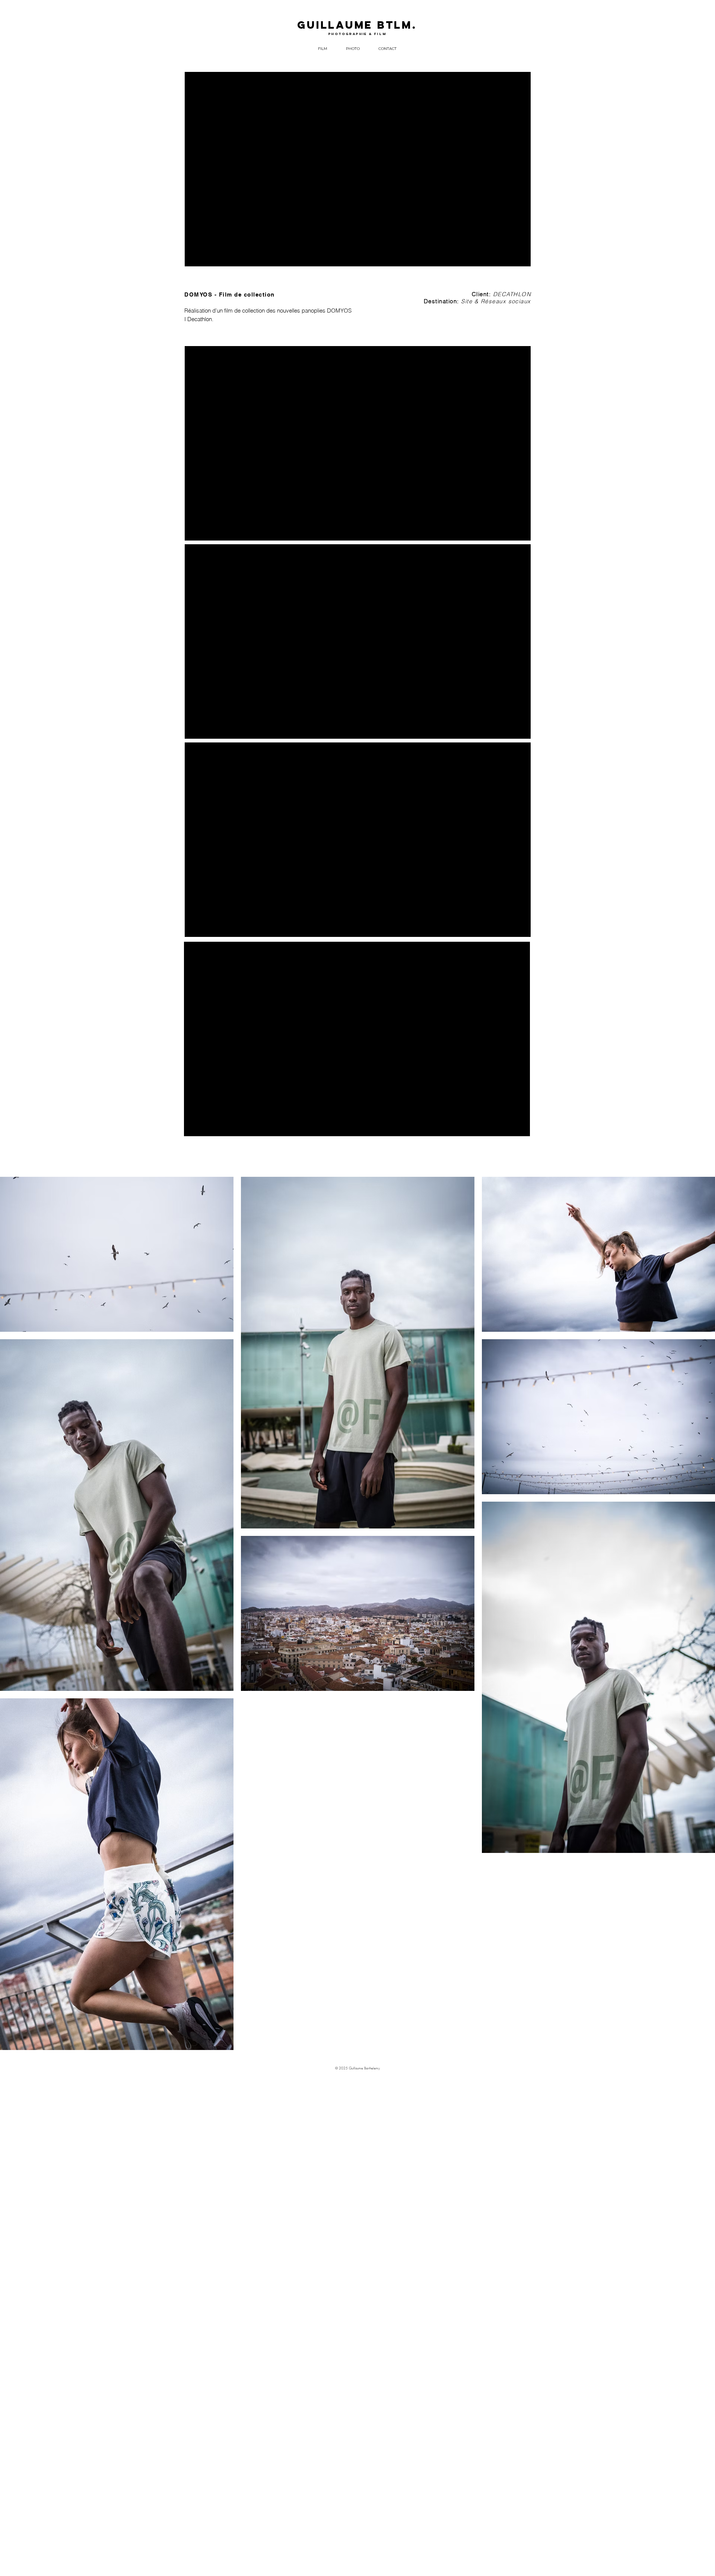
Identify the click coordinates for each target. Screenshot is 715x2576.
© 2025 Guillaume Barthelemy (357, 2068)
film (380, 34)
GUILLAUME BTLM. (357, 25)
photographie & (351, 34)
